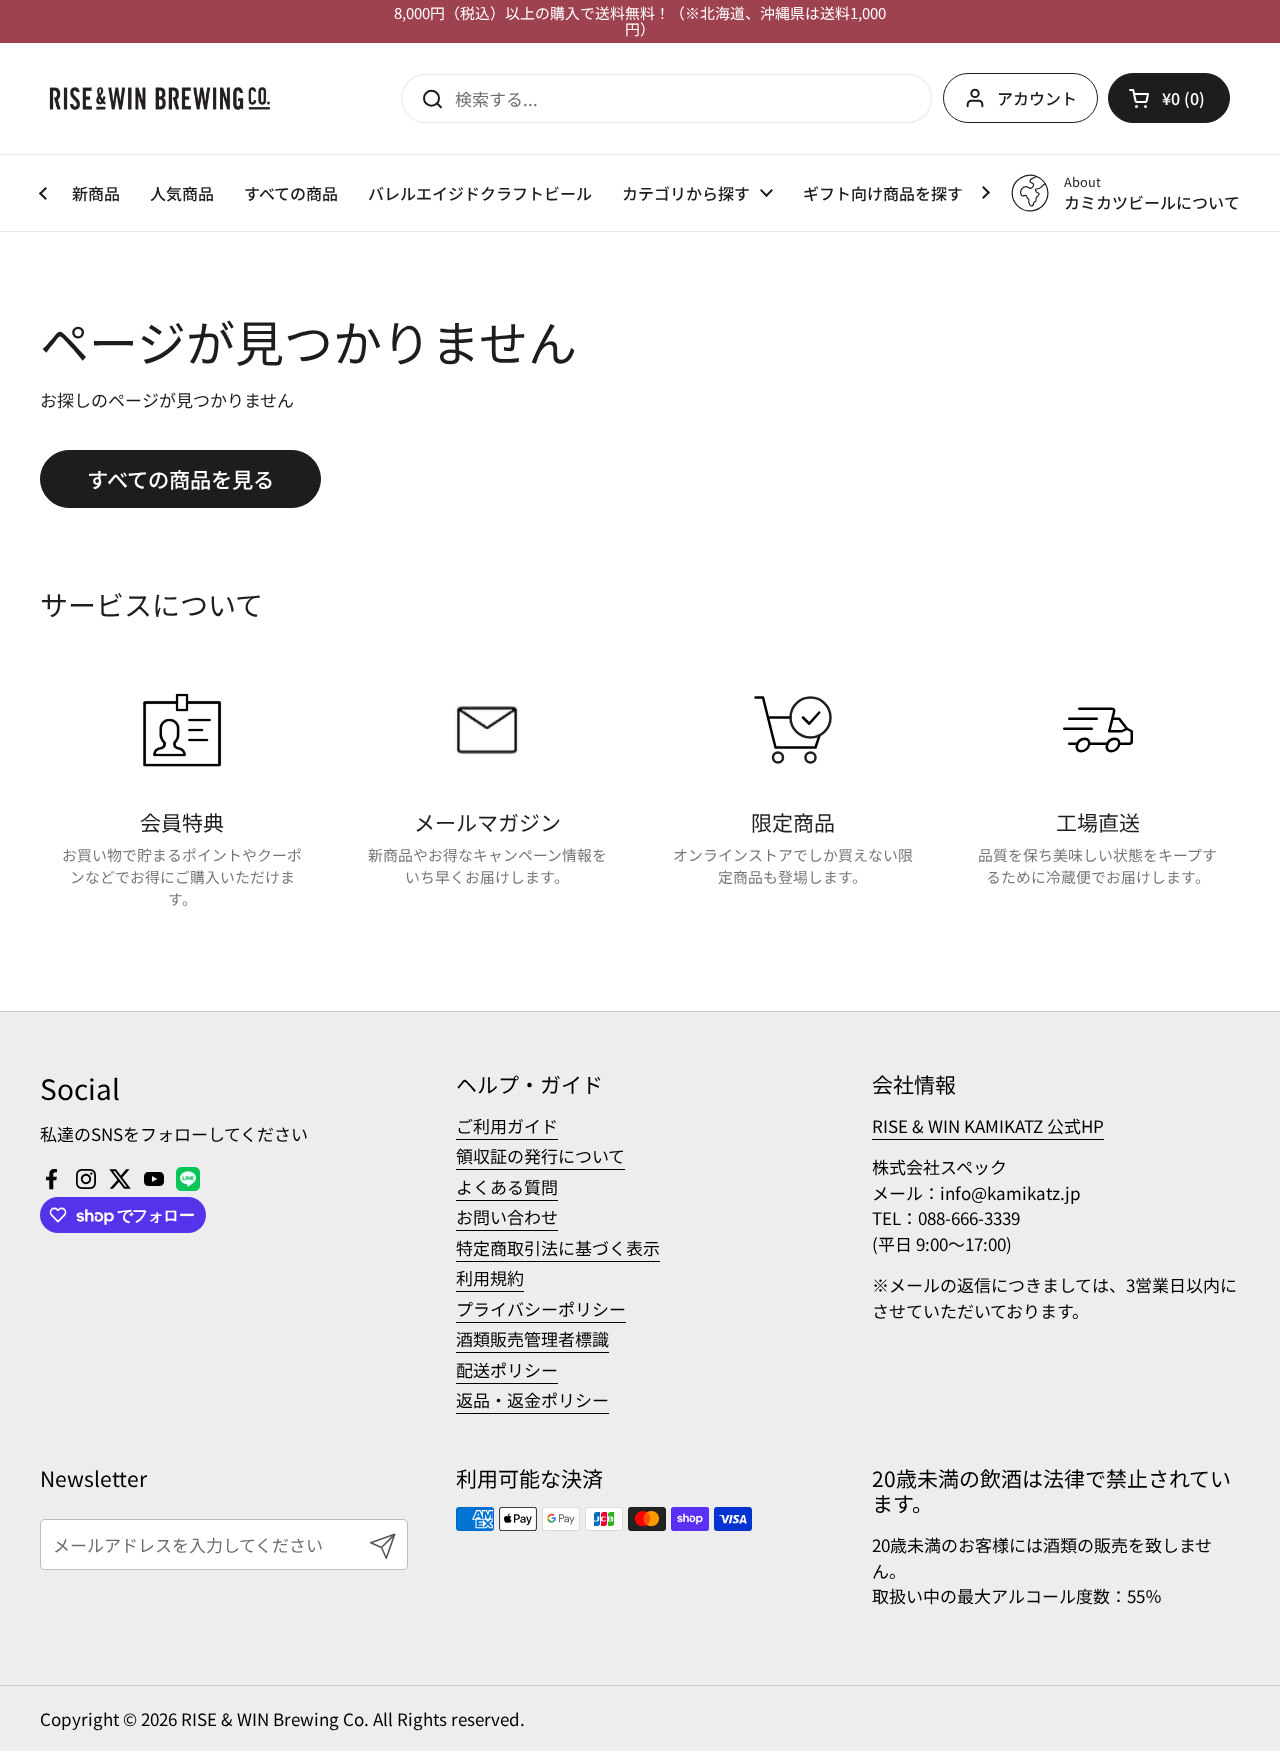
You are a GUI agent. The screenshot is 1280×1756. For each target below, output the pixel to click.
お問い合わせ (507, 1216)
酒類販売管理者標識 (532, 1338)
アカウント (1037, 98)
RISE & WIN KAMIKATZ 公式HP (988, 1125)
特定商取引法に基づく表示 (558, 1247)
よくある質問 (507, 1186)
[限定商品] (793, 730)
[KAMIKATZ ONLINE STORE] (160, 98)
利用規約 (490, 1277)
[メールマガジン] (487, 730)
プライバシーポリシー (541, 1308)
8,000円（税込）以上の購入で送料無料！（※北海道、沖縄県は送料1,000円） (640, 21)
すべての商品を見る (180, 478)
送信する (426, 98)
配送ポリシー (507, 1369)
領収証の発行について (540, 1155)
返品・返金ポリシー (532, 1399)
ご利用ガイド (507, 1125)
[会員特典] (182, 730)
